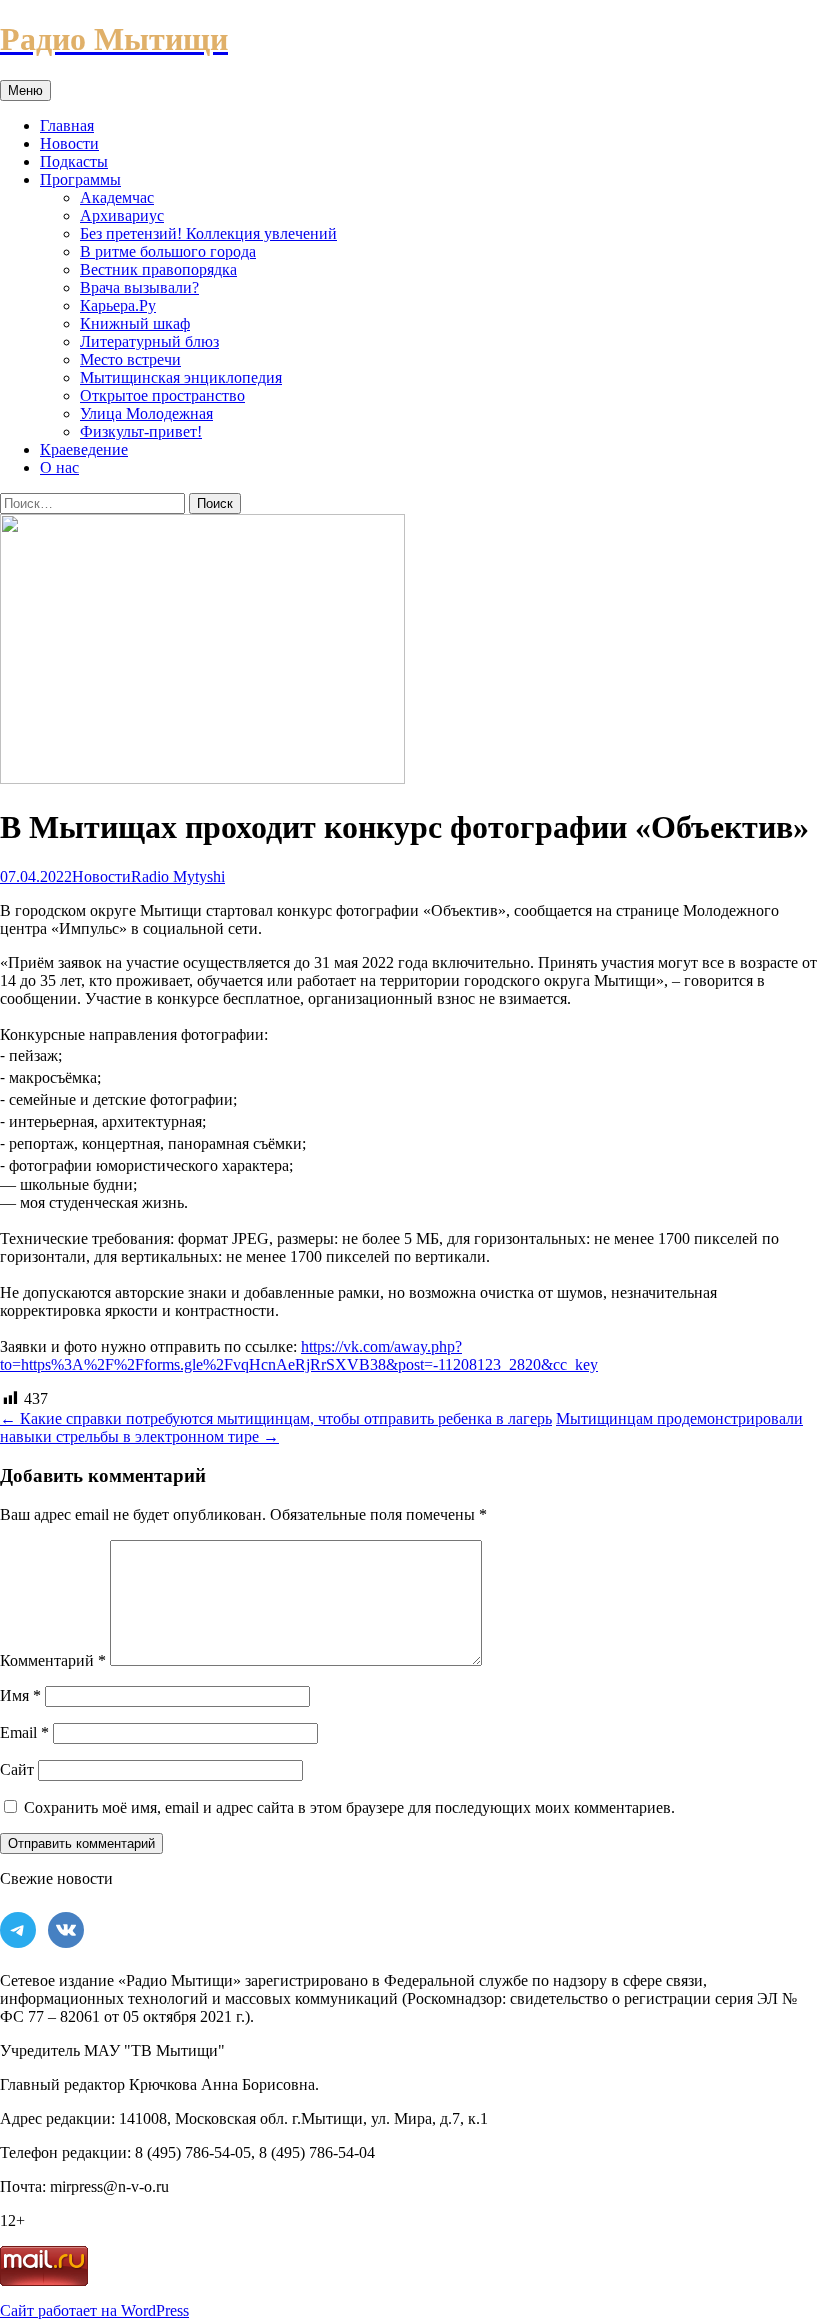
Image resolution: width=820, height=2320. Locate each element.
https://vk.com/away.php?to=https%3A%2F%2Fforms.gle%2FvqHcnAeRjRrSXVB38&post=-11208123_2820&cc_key (299, 1355)
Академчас (117, 197)
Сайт (17, 1769)
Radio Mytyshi (178, 876)
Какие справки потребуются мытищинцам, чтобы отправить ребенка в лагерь (276, 1418)
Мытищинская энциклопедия (181, 377)
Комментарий (53, 1660)
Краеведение (84, 449)
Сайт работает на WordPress (94, 2310)
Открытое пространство (162, 395)
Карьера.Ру (118, 305)
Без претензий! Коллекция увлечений (208, 233)
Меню (25, 90)
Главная (67, 125)
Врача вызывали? (139, 287)
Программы (80, 179)
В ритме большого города (168, 251)
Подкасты (74, 161)
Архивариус (122, 215)
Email (24, 1732)
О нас (59, 467)
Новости (69, 143)
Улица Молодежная (146, 413)
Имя (20, 1695)
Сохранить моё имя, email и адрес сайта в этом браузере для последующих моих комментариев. (349, 1807)
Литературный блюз (149, 341)
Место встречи (130, 359)
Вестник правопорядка (158, 269)
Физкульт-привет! (141, 431)
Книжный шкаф (135, 323)
